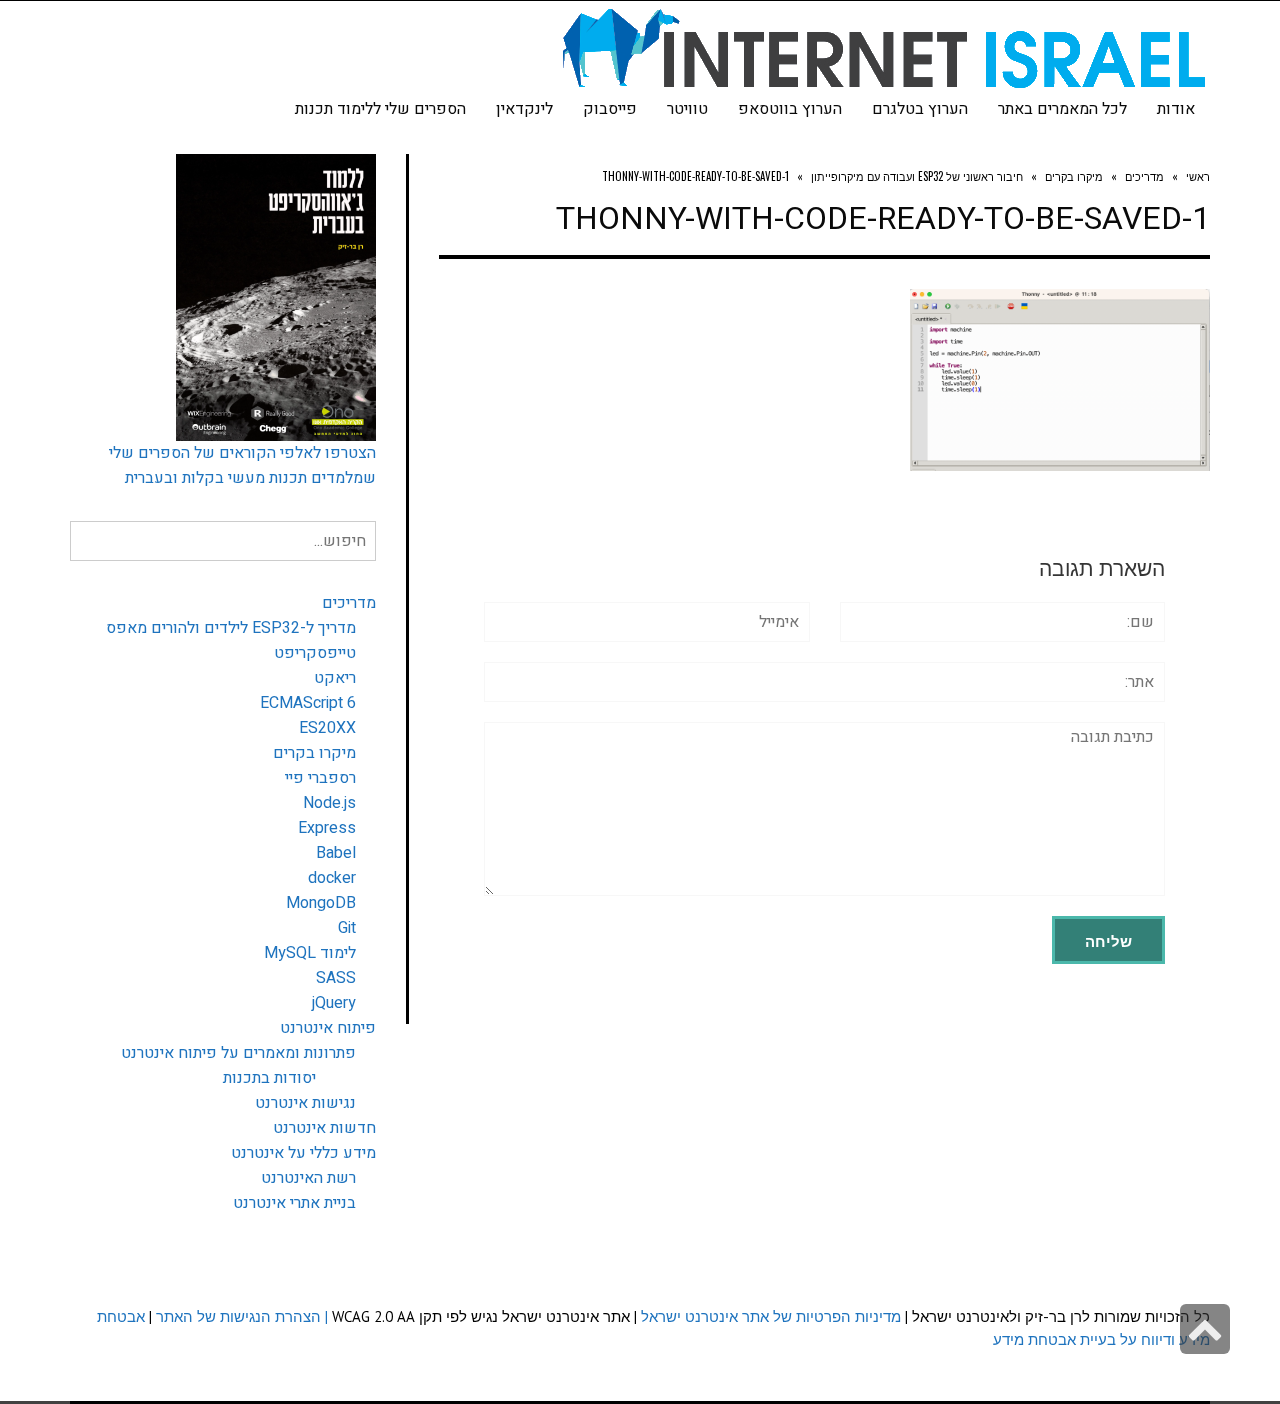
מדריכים (349, 603)
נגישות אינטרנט (305, 1103)
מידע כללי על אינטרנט (303, 1153)
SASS (336, 978)
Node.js (329, 803)
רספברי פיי (320, 778)
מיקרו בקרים (314, 753)
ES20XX (327, 728)
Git (347, 928)
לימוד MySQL (310, 953)
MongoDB (321, 903)
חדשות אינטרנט (324, 1128)
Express (327, 828)
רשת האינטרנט (308, 1178)
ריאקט (335, 678)
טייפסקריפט (315, 653)
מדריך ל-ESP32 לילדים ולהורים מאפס (231, 628)
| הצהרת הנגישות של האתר (242, 1316)
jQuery (334, 1003)
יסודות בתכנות (269, 1078)
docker (332, 878)
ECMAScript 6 (308, 703)
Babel (336, 853)
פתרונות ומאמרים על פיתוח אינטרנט (238, 1053)
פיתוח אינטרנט (328, 1028)
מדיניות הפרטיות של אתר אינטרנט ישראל (771, 1316)
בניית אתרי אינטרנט (294, 1203)
